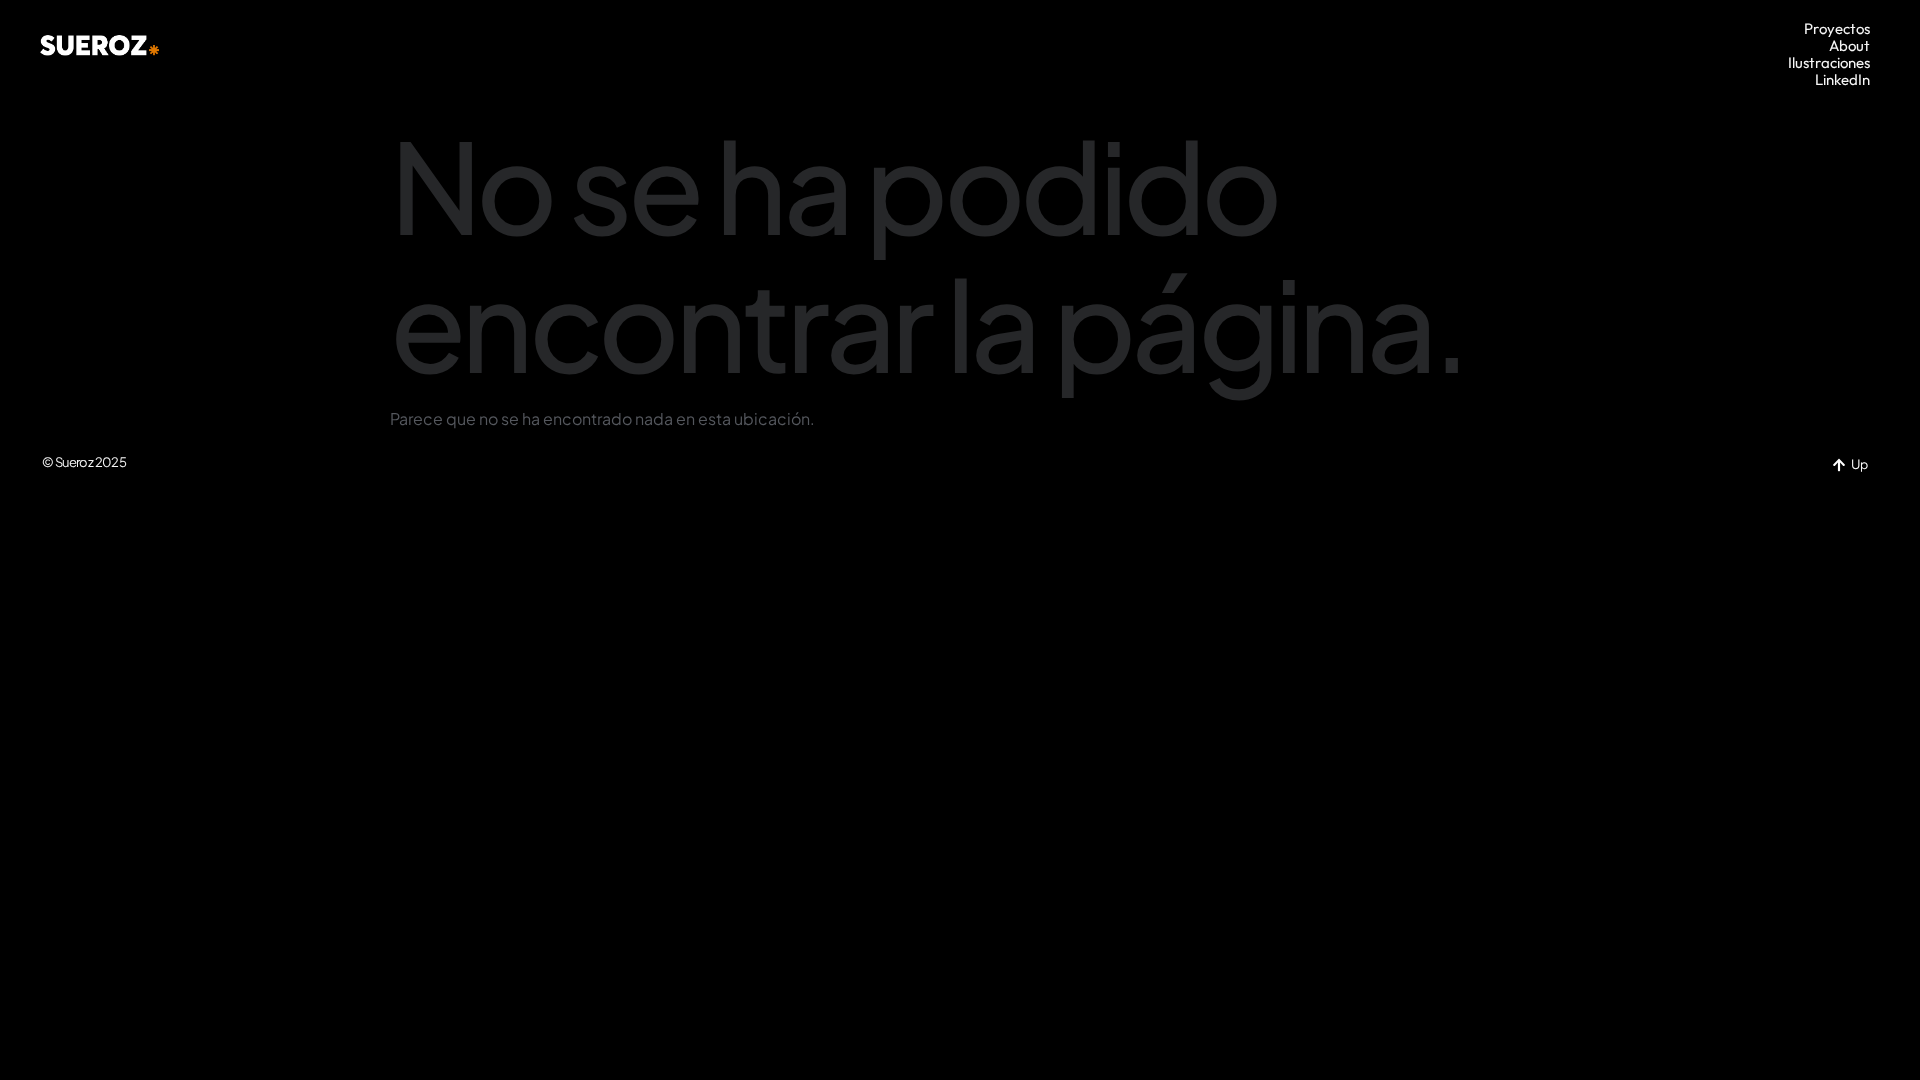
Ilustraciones (1829, 62)
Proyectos (1837, 28)
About (1849, 45)
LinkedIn (1842, 79)
